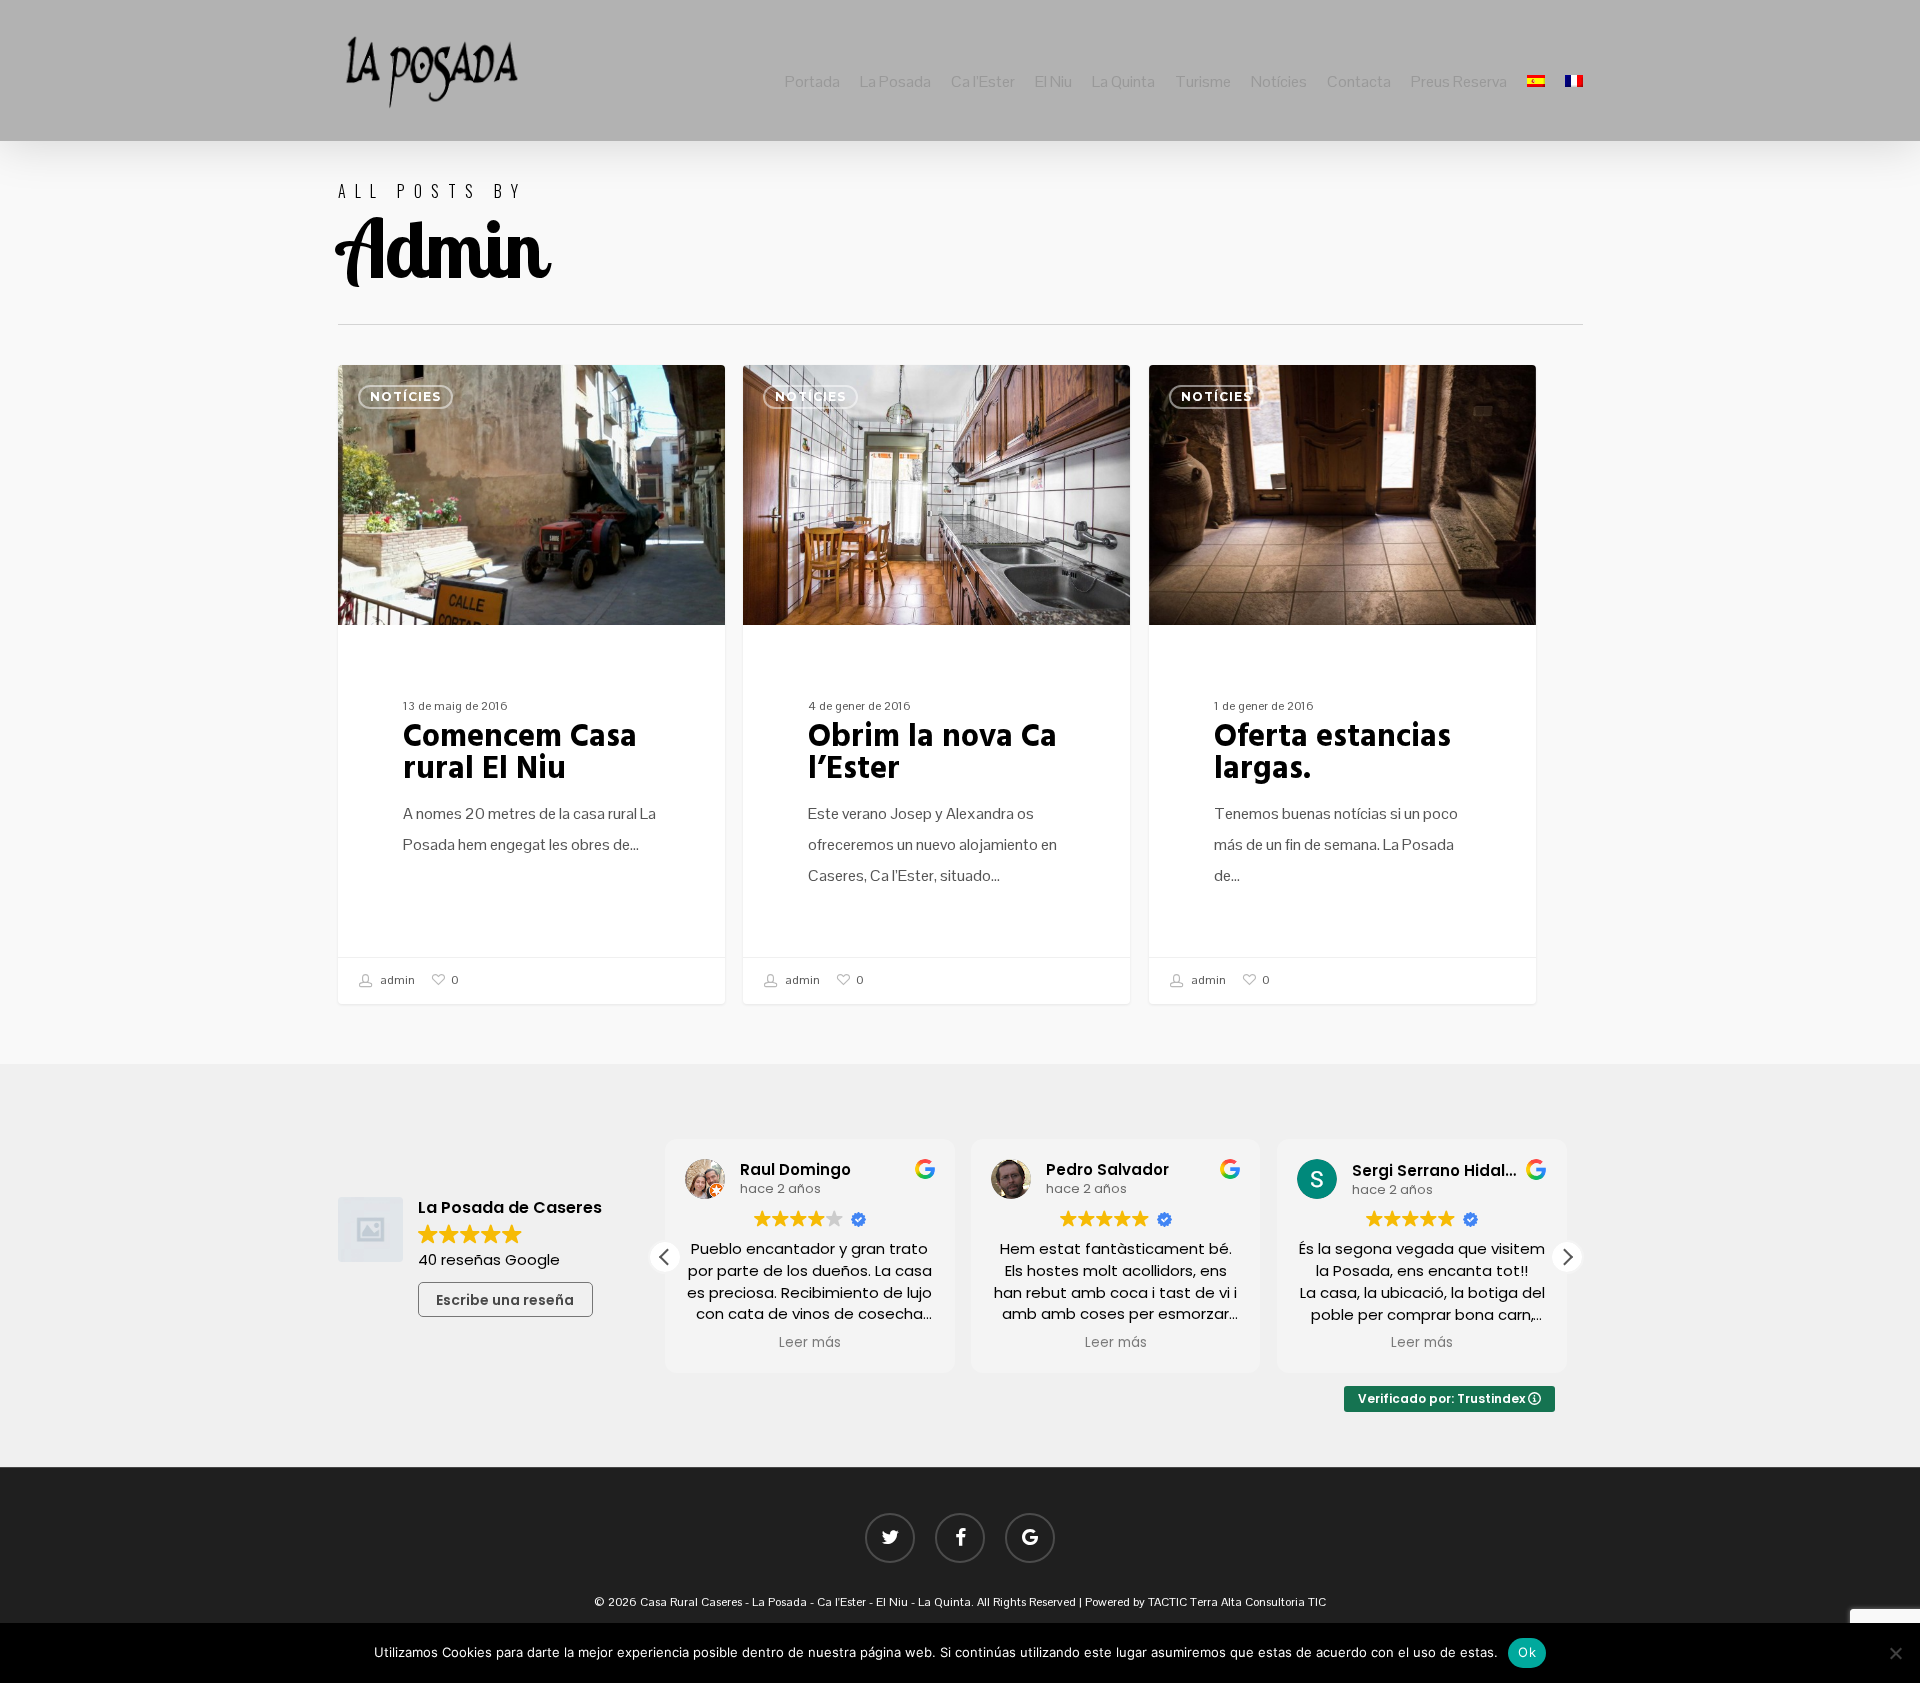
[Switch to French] (1574, 82)
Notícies (405, 396)
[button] (1567, 1257)
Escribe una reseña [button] (505, 1300)
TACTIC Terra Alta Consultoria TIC (1237, 1602)
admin (396, 980)
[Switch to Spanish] (1536, 82)
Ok (1527, 1652)
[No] (1895, 1653)
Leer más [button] (810, 1343)
